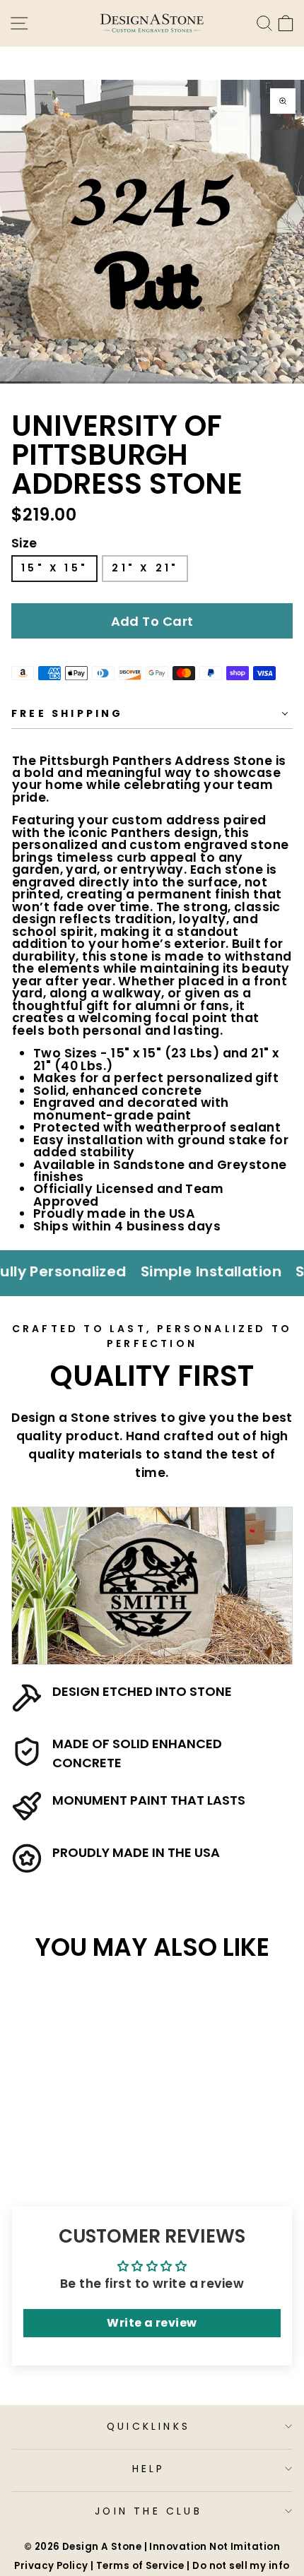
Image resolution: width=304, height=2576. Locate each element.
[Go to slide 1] (15, 382)
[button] (152, 621)
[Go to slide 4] (106, 382)
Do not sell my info (241, 2566)
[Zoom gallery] (283, 101)
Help (149, 2469)
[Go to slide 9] (258, 382)
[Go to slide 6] (167, 382)
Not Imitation (245, 2547)
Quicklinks (148, 2426)
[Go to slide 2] (46, 382)
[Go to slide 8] (228, 382)
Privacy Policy (51, 2566)
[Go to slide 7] (198, 382)
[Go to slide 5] (137, 382)
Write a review (152, 2323)
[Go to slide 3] (76, 382)
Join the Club (148, 2511)
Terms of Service (140, 2566)
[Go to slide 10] (289, 382)
